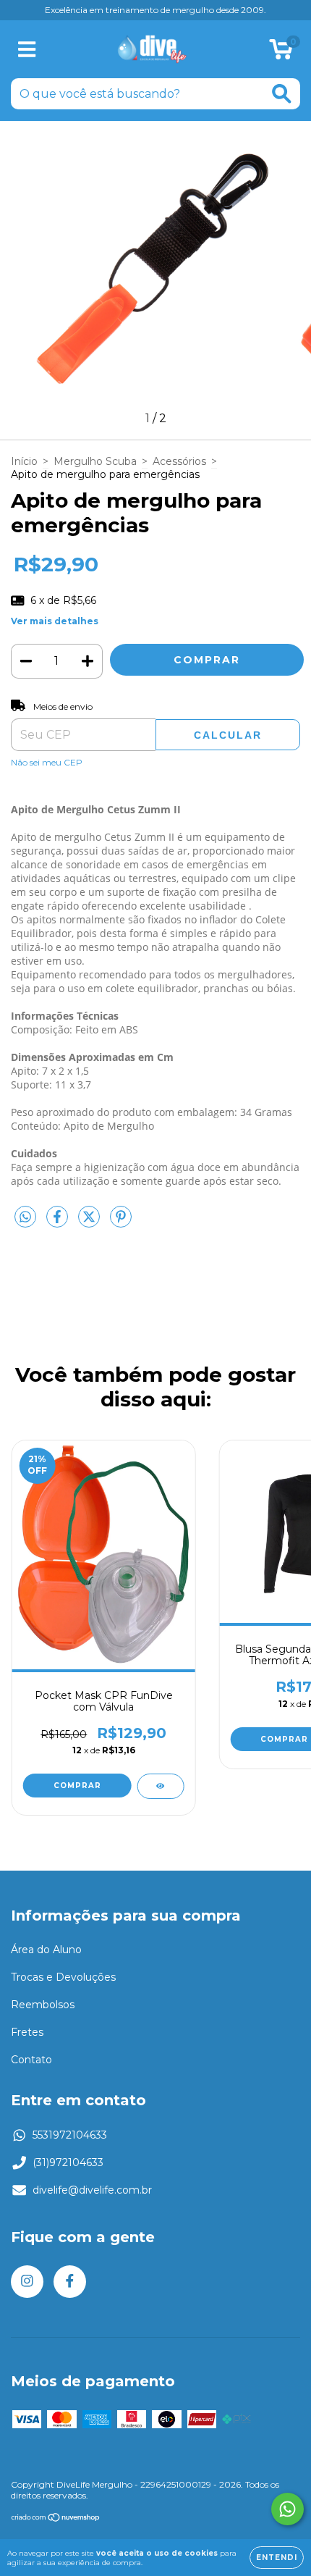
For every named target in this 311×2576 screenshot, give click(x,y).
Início (24, 461)
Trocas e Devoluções (63, 1977)
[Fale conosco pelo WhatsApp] (287, 2509)
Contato (31, 2060)
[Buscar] (282, 94)
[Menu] (27, 50)
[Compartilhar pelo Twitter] (90, 1223)
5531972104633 (70, 2135)
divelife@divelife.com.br (92, 2190)
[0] (281, 53)
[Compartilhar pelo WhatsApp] (25, 1217)
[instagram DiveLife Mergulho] (27, 2282)
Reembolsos (43, 2005)
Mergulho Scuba (95, 461)
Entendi (277, 2558)
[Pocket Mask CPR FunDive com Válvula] (160, 1786)
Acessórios (179, 461)
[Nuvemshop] (56, 2519)
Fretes (27, 2032)
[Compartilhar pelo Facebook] (59, 1223)
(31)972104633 (68, 2162)
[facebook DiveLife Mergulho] (70, 2282)
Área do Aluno (46, 1950)
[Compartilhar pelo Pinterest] (121, 1223)
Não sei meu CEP (47, 762)
